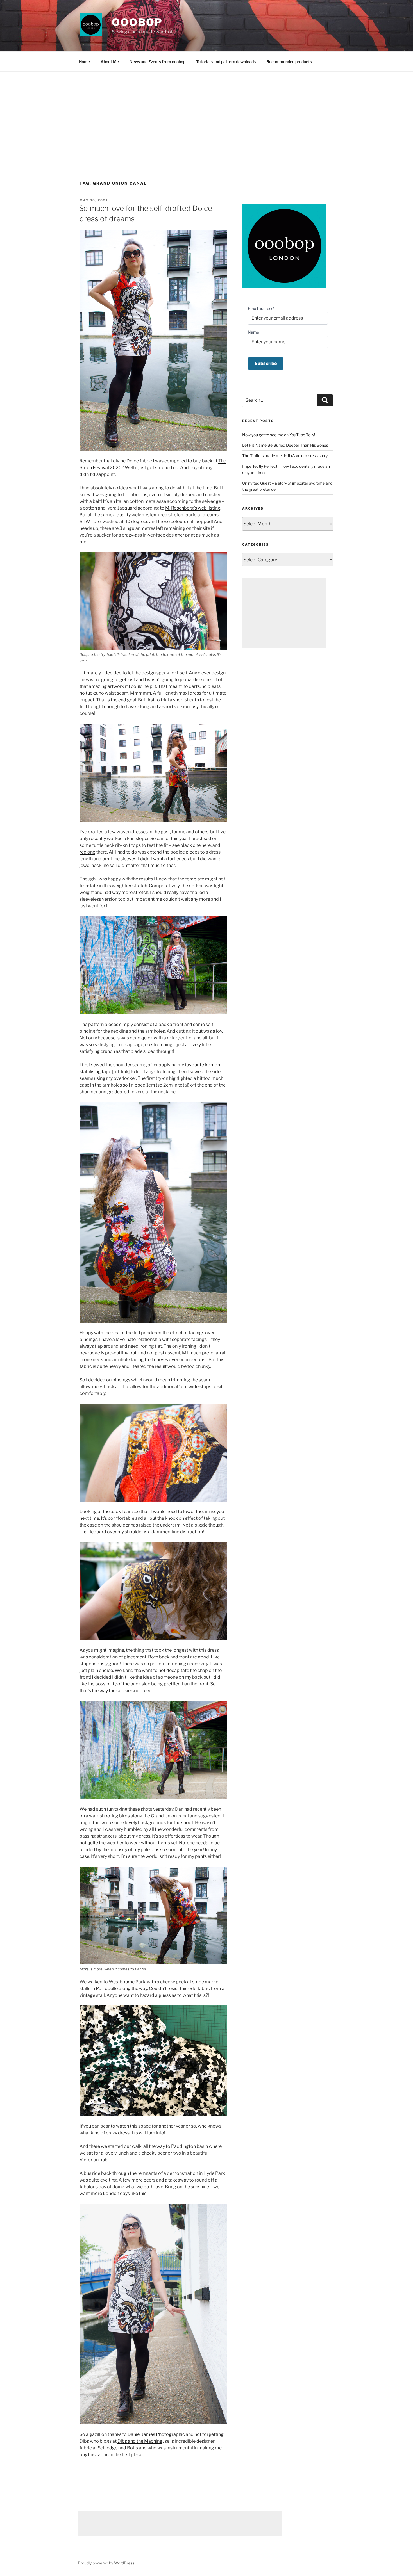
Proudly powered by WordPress (106, 2563)
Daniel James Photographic (156, 2434)
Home (84, 62)
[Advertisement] (206, 114)
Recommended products (289, 62)
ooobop (137, 22)
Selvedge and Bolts (118, 2448)
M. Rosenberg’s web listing (193, 508)
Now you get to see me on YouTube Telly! (279, 435)
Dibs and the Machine (140, 2441)
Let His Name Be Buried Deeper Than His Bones (285, 445)
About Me (110, 62)
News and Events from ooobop (157, 62)
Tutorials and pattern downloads (226, 62)
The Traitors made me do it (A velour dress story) (285, 456)
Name (253, 332)
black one (190, 845)
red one (87, 852)
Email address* (261, 308)
